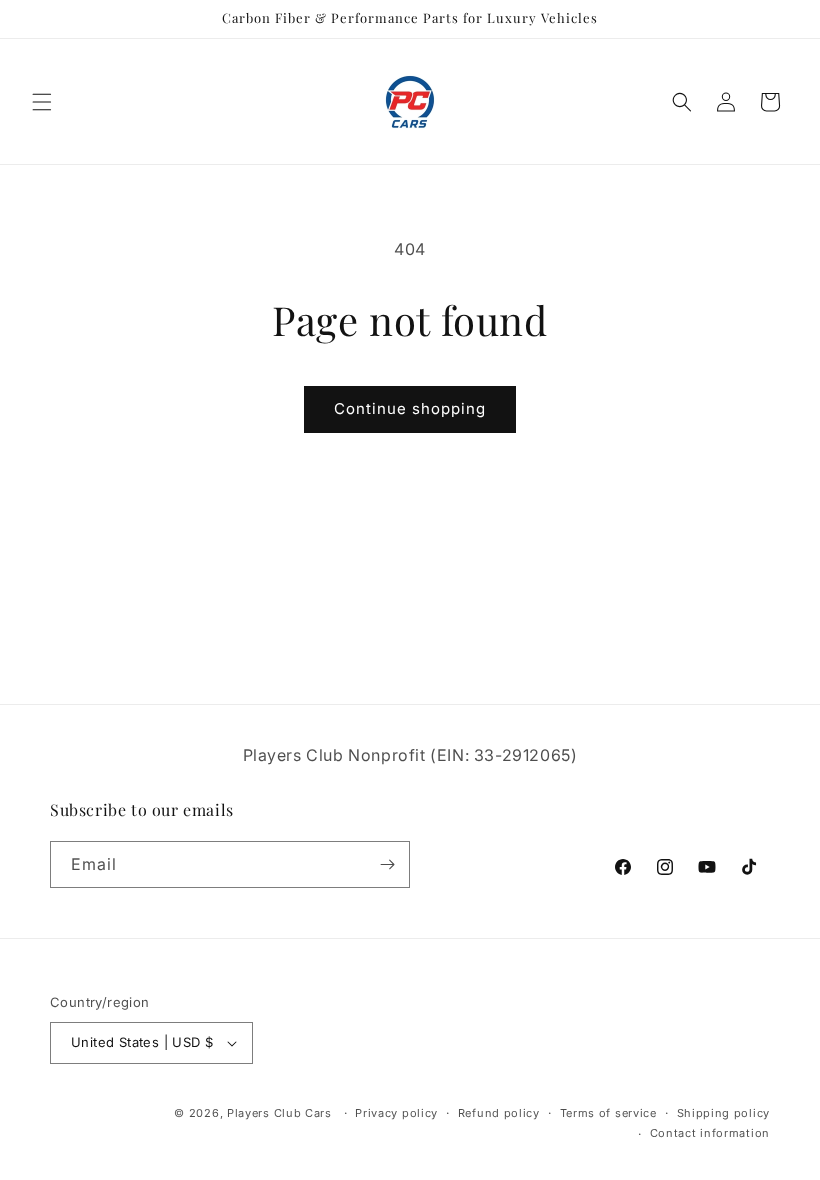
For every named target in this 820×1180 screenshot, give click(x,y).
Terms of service (608, 1113)
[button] (42, 102)
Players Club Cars (279, 1113)
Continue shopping (410, 408)
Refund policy (499, 1113)
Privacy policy (396, 1113)
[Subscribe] (387, 864)
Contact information (710, 1133)
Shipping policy (724, 1113)
